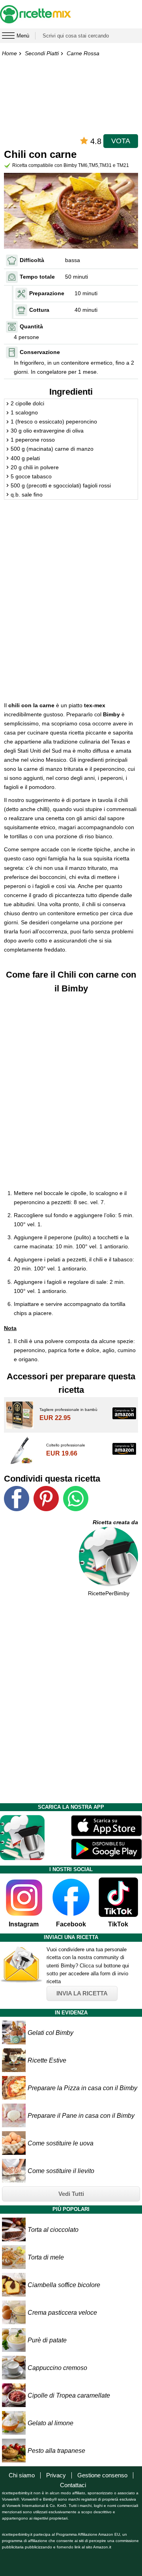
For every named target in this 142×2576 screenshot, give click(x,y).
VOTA (121, 141)
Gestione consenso (102, 2475)
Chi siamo (22, 2475)
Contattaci (73, 2485)
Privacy (56, 2475)
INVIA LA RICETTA (82, 1993)
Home (9, 53)
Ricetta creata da (115, 1522)
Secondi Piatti (42, 53)
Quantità (31, 326)
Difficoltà (32, 260)
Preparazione (47, 293)
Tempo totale (37, 277)
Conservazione (40, 352)
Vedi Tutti (71, 2194)
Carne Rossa (83, 53)
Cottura (39, 310)
